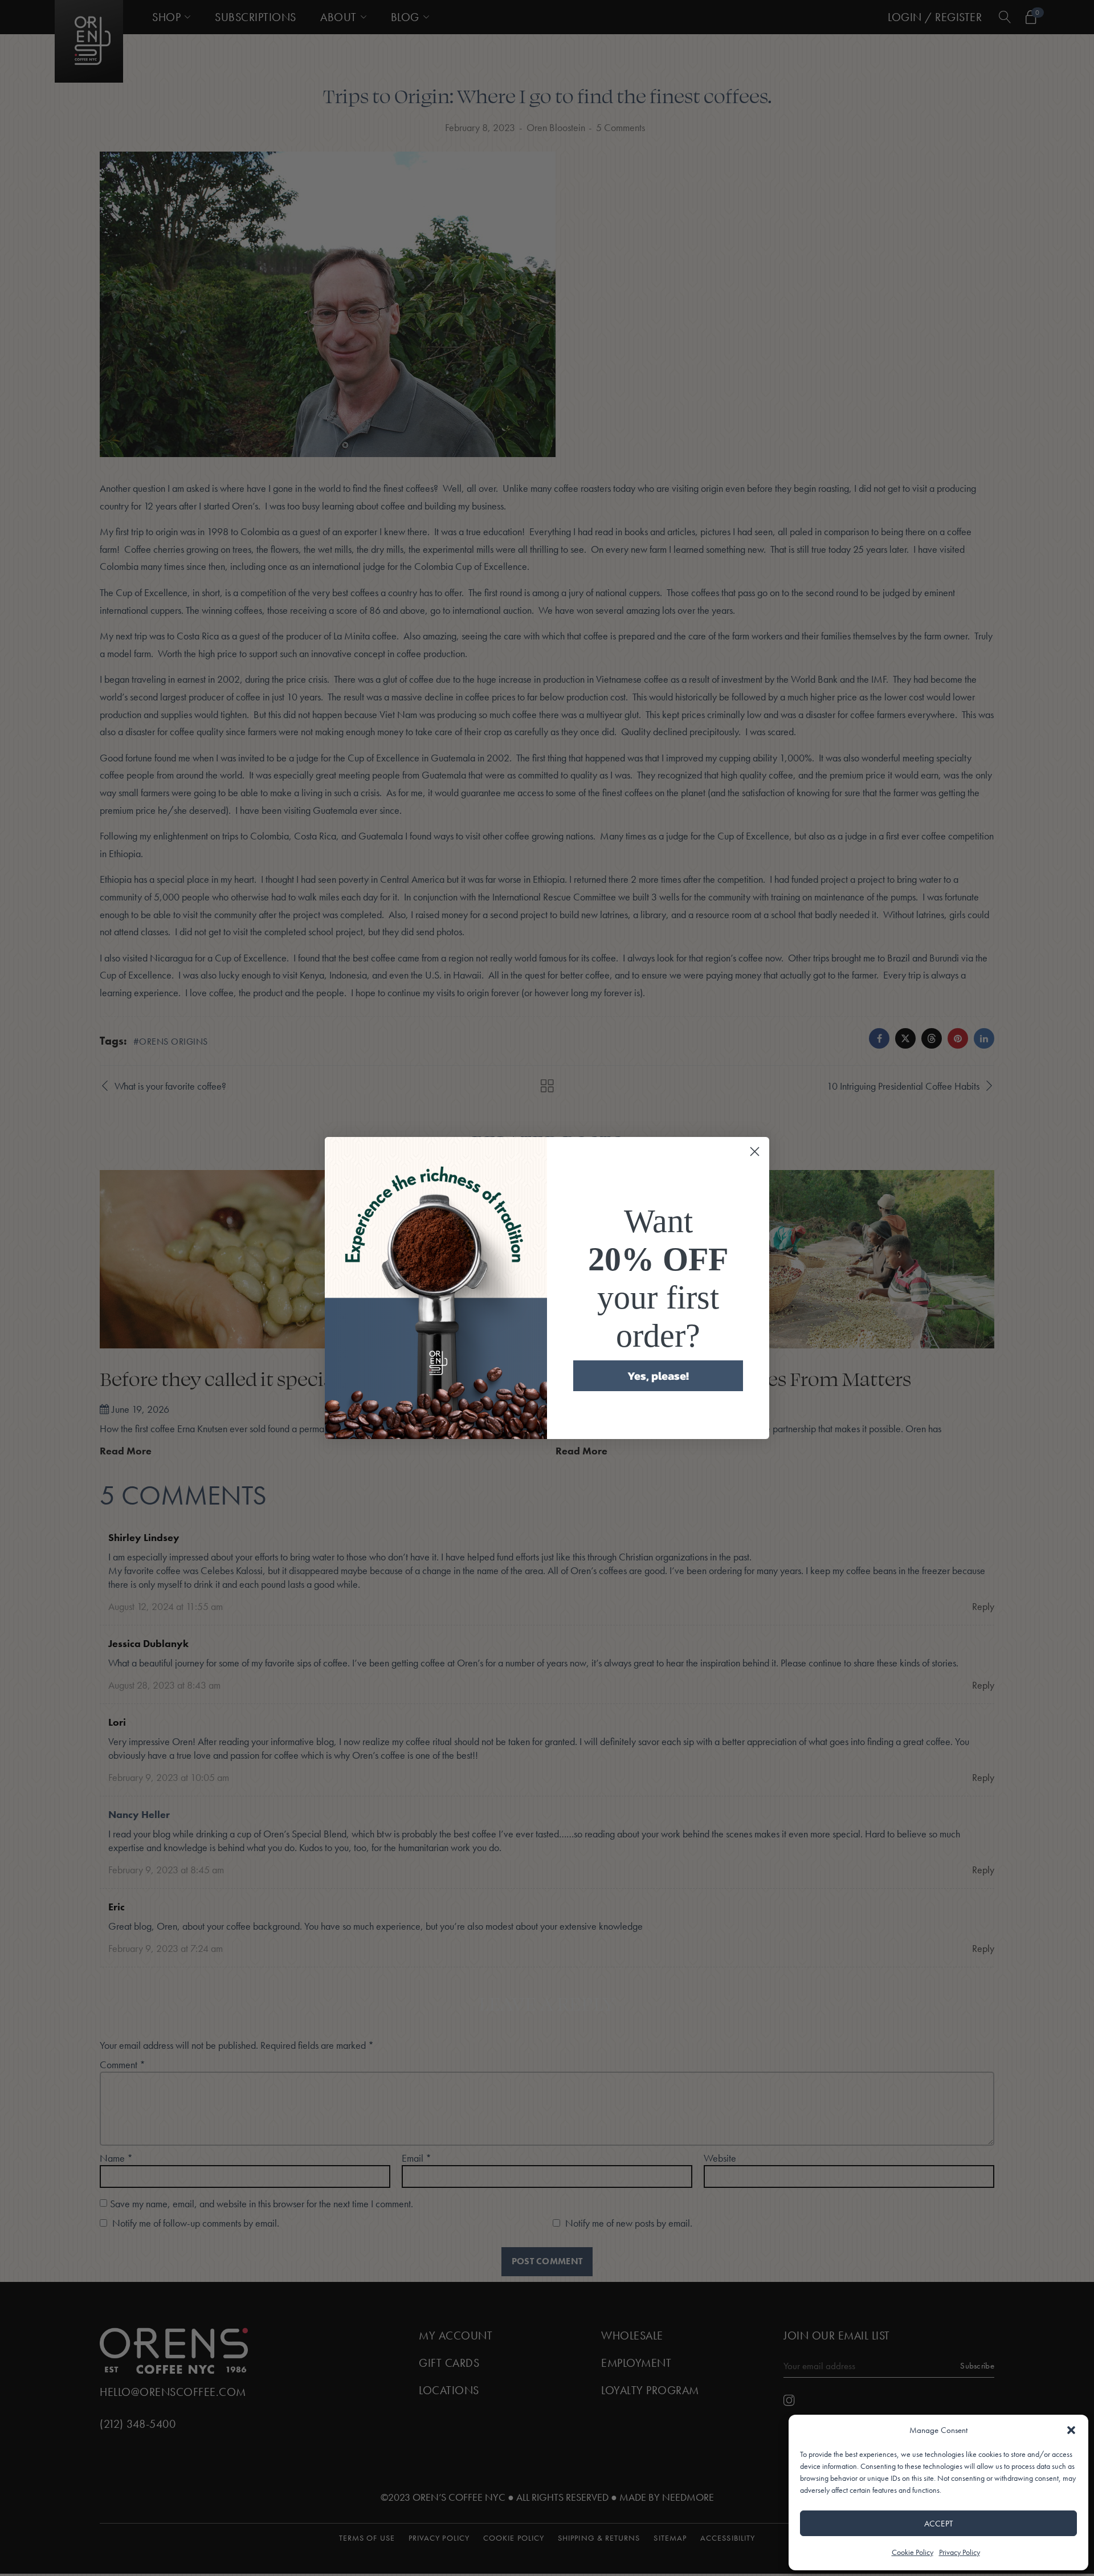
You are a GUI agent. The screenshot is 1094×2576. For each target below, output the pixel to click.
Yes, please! (658, 1376)
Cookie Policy (913, 2552)
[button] (1071, 2430)
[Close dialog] (755, 1152)
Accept (939, 2524)
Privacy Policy (960, 2552)
